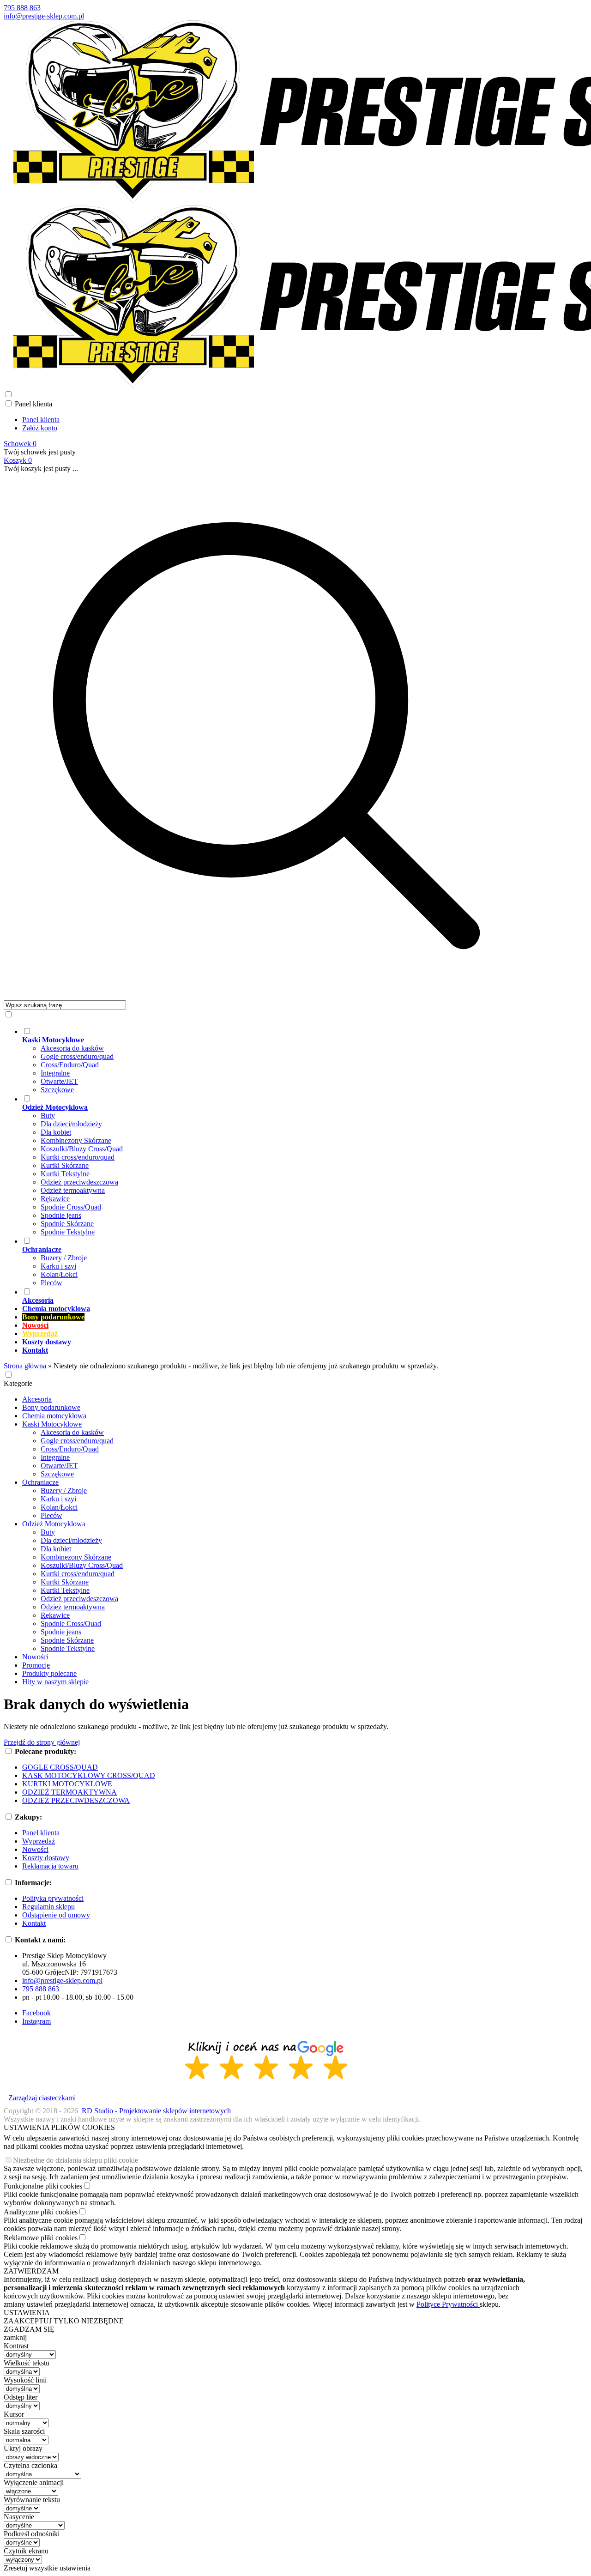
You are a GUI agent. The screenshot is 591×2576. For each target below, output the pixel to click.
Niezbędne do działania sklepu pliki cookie (75, 2160)
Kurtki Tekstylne (65, 1174)
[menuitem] (276, 1060)
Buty (48, 1116)
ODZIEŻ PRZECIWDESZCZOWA (76, 1800)
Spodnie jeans (61, 1215)
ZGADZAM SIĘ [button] (29, 2329)
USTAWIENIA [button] (27, 2313)
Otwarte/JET (59, 1081)
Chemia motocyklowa (54, 1416)
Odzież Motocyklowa (54, 1524)
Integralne (55, 1073)
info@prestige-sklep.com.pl (44, 16)
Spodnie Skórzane (67, 1224)
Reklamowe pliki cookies (41, 2238)
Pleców (51, 1283)
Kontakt (34, 1923)
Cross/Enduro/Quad (70, 1065)
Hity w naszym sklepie (55, 1682)
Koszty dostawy (46, 1858)
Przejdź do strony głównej (42, 1742)
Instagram (36, 2021)
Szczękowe (57, 1090)
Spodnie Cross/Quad (71, 1207)
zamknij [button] (15, 2337)
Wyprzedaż (39, 1841)
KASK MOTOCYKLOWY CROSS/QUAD (89, 1775)
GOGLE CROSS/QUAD (60, 1767)
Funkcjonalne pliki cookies (43, 2186)
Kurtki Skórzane (65, 1165)
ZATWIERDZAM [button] (31, 2271)
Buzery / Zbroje (64, 1258)
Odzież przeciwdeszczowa (79, 1182)
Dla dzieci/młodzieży (71, 1124)
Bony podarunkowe (51, 1407)
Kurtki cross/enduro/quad (78, 1157)
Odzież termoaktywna (73, 1190)
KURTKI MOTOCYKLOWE (67, 1784)
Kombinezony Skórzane (76, 1140)
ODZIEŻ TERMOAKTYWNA (69, 1792)
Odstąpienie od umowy (56, 1915)
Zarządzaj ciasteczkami (42, 2098)
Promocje (36, 1665)
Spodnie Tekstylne (68, 1232)
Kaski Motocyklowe (52, 1424)
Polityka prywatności (53, 1898)
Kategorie (18, 1383)
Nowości (35, 1657)
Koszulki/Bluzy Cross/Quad (82, 1149)
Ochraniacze (40, 1482)
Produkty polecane (49, 1673)
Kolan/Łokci (59, 1274)
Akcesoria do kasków (72, 1048)
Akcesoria (37, 1399)
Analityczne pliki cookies (41, 2212)
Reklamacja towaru (50, 1866)
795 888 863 (22, 8)
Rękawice (55, 1199)
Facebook (36, 2013)
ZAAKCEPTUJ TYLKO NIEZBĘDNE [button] (64, 2321)
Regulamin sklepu (48, 1907)
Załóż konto (40, 428)
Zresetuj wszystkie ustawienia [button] (47, 2568)
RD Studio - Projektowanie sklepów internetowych (156, 2111)
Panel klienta (41, 420)
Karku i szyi (58, 1266)
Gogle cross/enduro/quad (77, 1056)
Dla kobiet (56, 1132)
